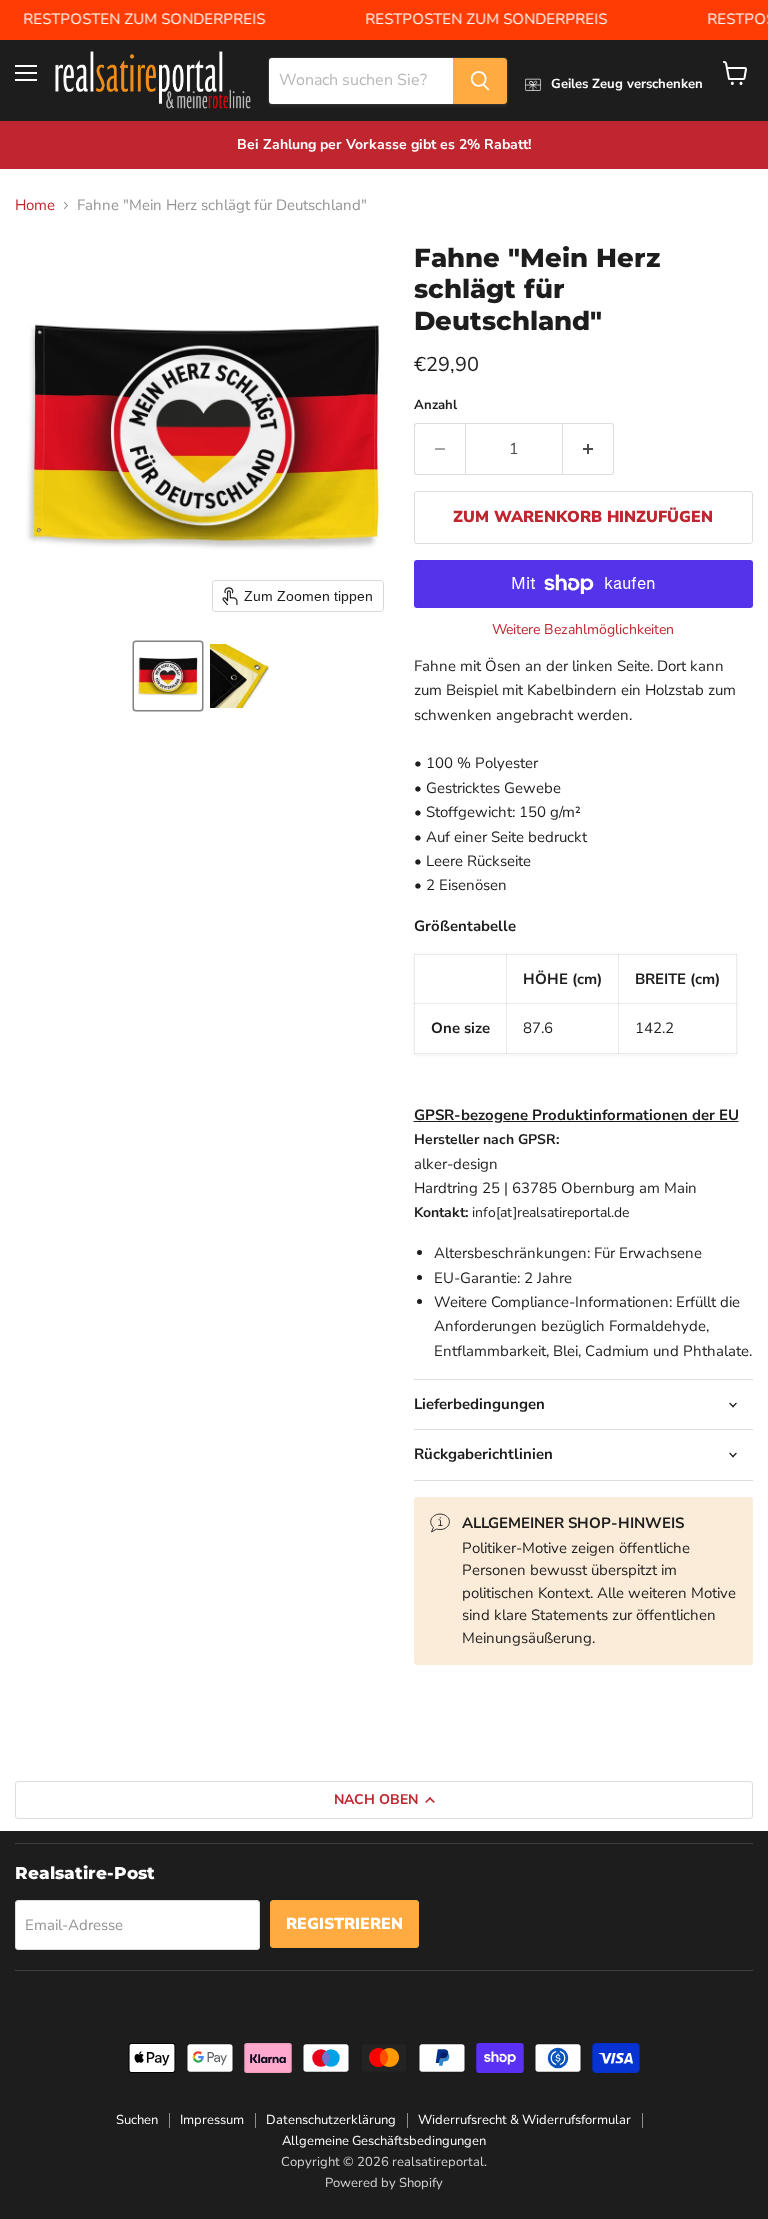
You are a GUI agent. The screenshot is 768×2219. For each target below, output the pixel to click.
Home (35, 205)
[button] (168, 676)
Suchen (137, 2120)
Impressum (212, 2120)
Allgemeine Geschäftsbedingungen (384, 2141)
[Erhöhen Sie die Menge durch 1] (588, 449)
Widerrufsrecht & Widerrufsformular (524, 2120)
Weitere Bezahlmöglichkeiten (583, 630)
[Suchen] (480, 81)
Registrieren (344, 1924)
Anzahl (435, 405)
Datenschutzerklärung (331, 2120)
